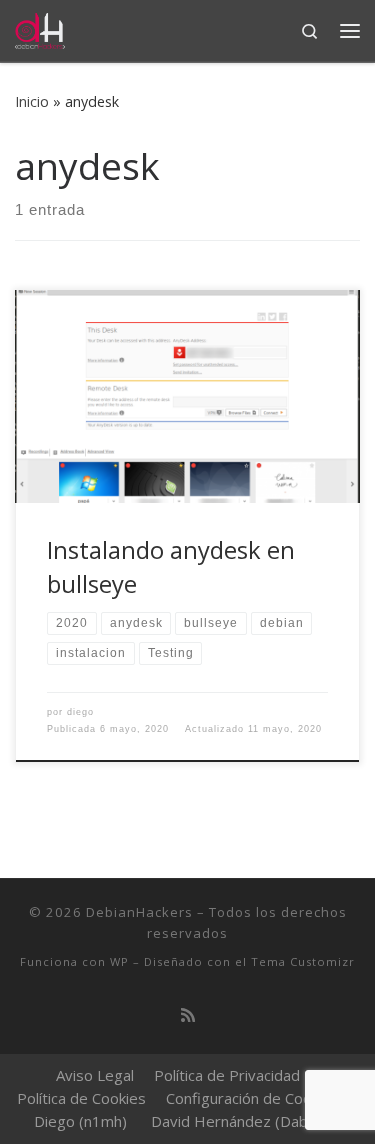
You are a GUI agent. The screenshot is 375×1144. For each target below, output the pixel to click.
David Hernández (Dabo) (236, 1121)
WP (119, 961)
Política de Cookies (81, 1098)
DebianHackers (139, 912)
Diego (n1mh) (80, 1121)
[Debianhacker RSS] (188, 1015)
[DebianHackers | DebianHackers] (40, 28)
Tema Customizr (303, 961)
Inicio (32, 101)
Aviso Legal (95, 1075)
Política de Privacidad (227, 1075)
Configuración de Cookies (252, 1098)
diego (80, 712)
